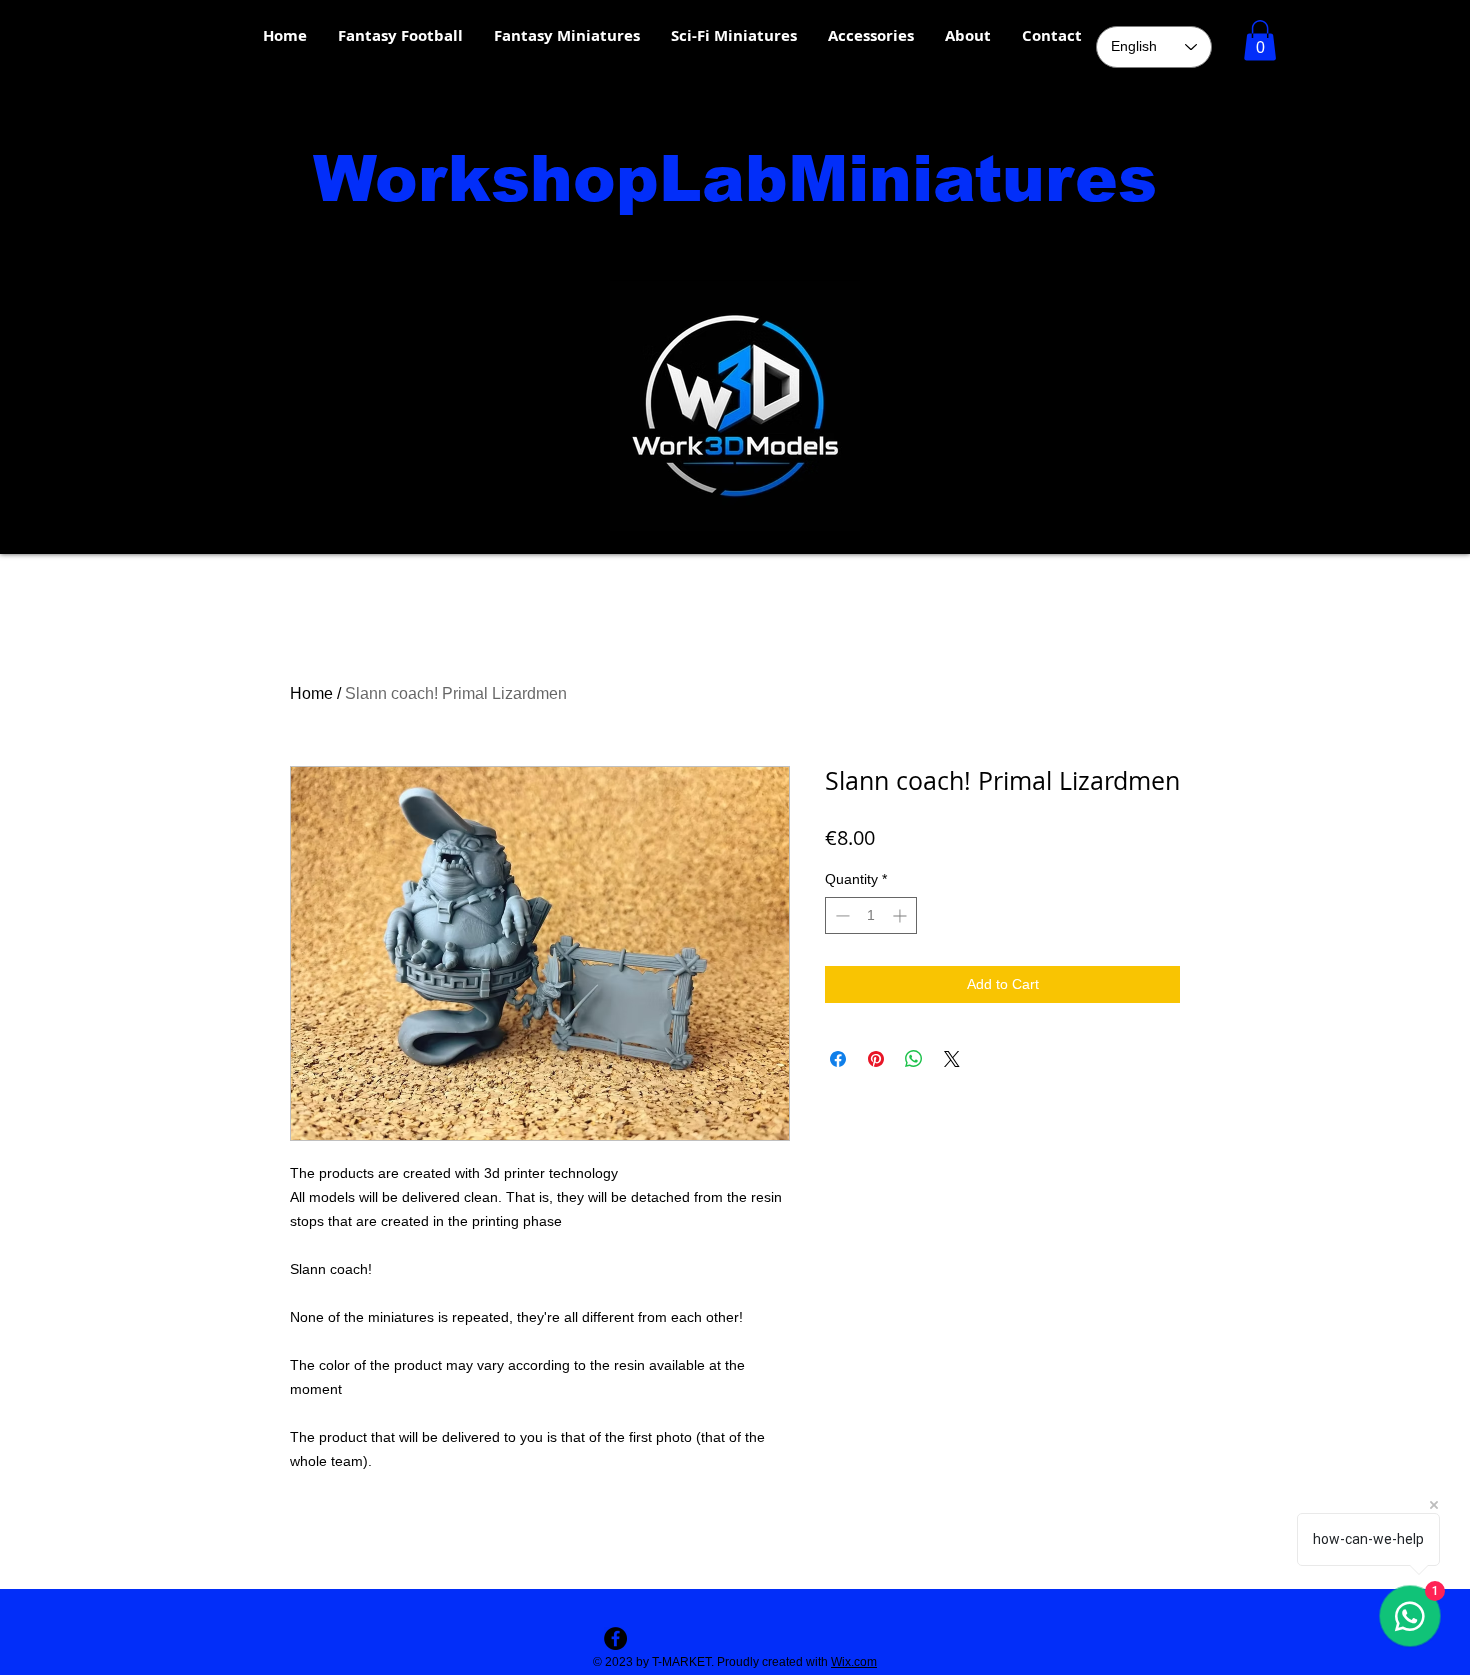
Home (311, 693)
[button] (1260, 40)
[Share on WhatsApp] (914, 1059)
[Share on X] (952, 1059)
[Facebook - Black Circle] (615, 1638)
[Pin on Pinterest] (876, 1059)
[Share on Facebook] (838, 1059)
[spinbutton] (871, 915)
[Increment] (901, 915)
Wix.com (854, 1662)
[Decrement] (840, 915)
